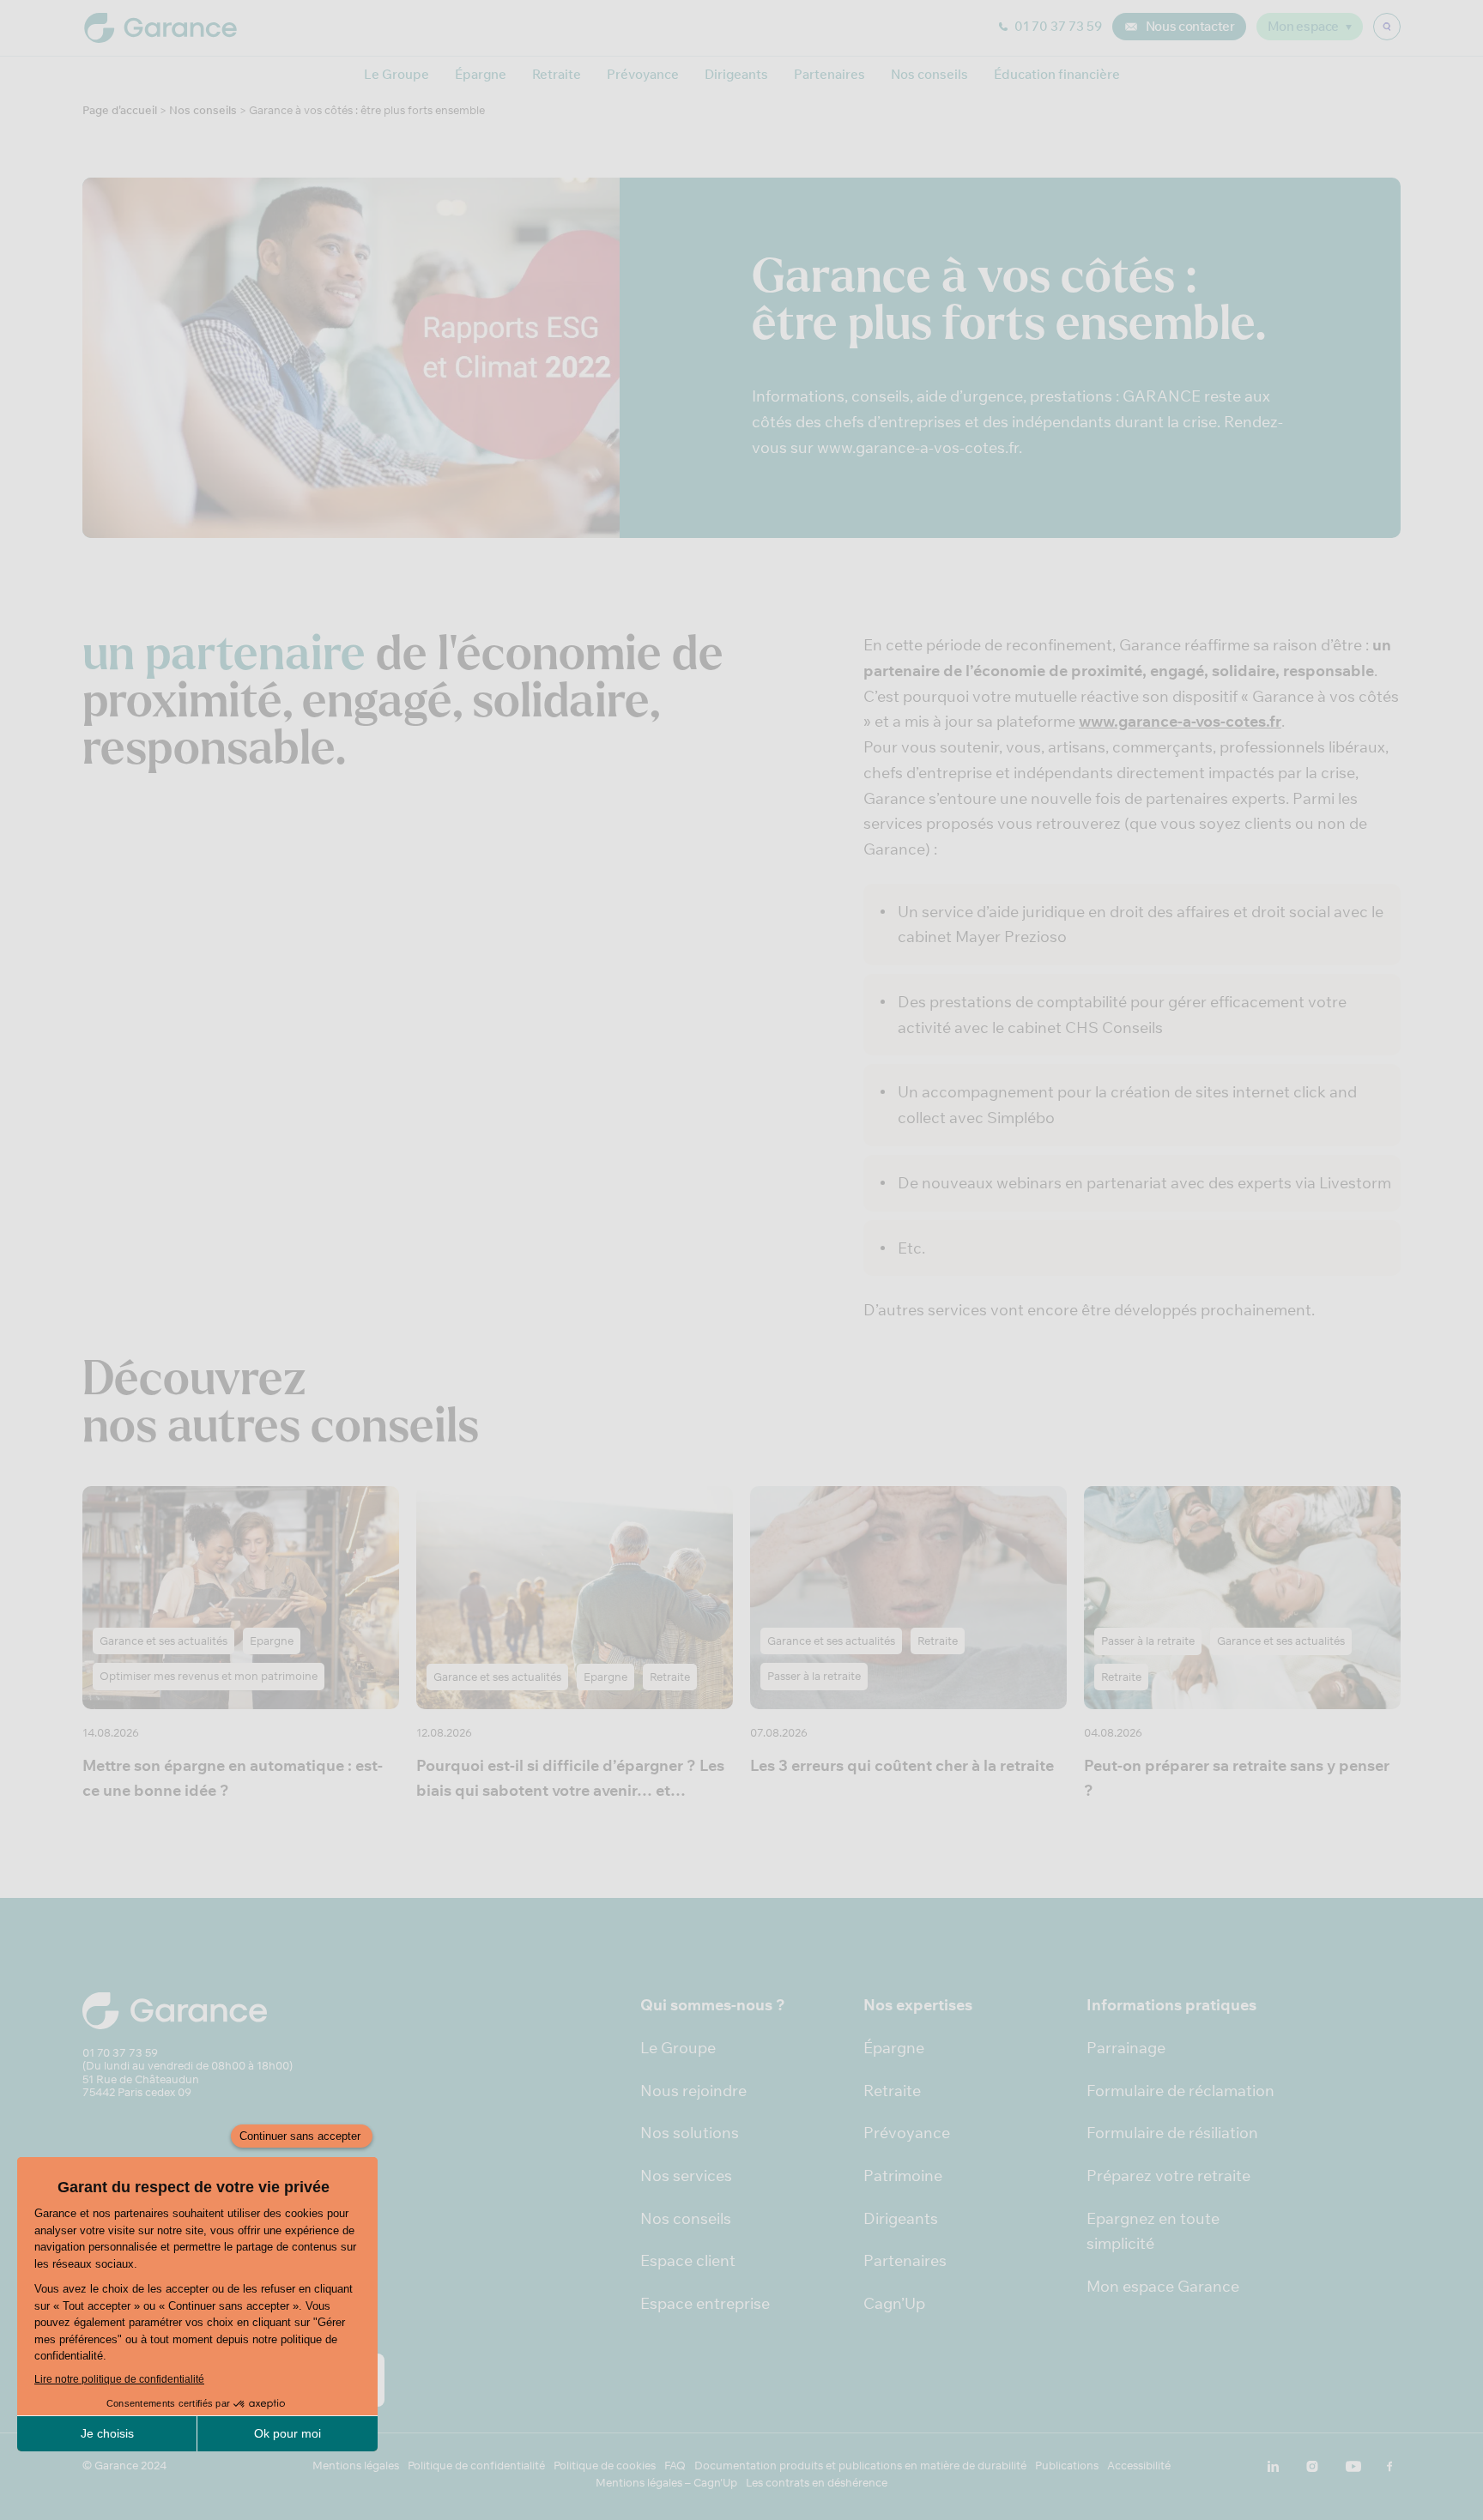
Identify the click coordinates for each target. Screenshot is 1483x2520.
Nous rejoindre (693, 2091)
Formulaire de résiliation (1172, 2133)
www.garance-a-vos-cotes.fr (1180, 721)
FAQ (675, 2466)
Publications (1067, 2466)
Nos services (686, 2176)
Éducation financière (1057, 74)
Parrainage (1126, 2048)
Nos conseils (929, 74)
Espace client (688, 2260)
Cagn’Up (894, 2303)
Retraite (557, 74)
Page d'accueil (120, 110)
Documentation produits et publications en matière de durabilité (860, 2466)
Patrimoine (903, 2176)
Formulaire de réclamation (1180, 2091)
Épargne (481, 74)
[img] (1387, 27)
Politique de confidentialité (476, 2466)
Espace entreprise (705, 2303)
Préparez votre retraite (1168, 2176)
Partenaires (829, 74)
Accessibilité (1139, 2466)
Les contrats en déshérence (817, 2483)
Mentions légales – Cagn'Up (666, 2483)
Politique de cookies (605, 2466)
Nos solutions (690, 2133)
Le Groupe (396, 74)
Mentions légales (356, 2466)
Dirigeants (736, 74)
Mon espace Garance (1163, 2286)
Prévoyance (643, 74)
